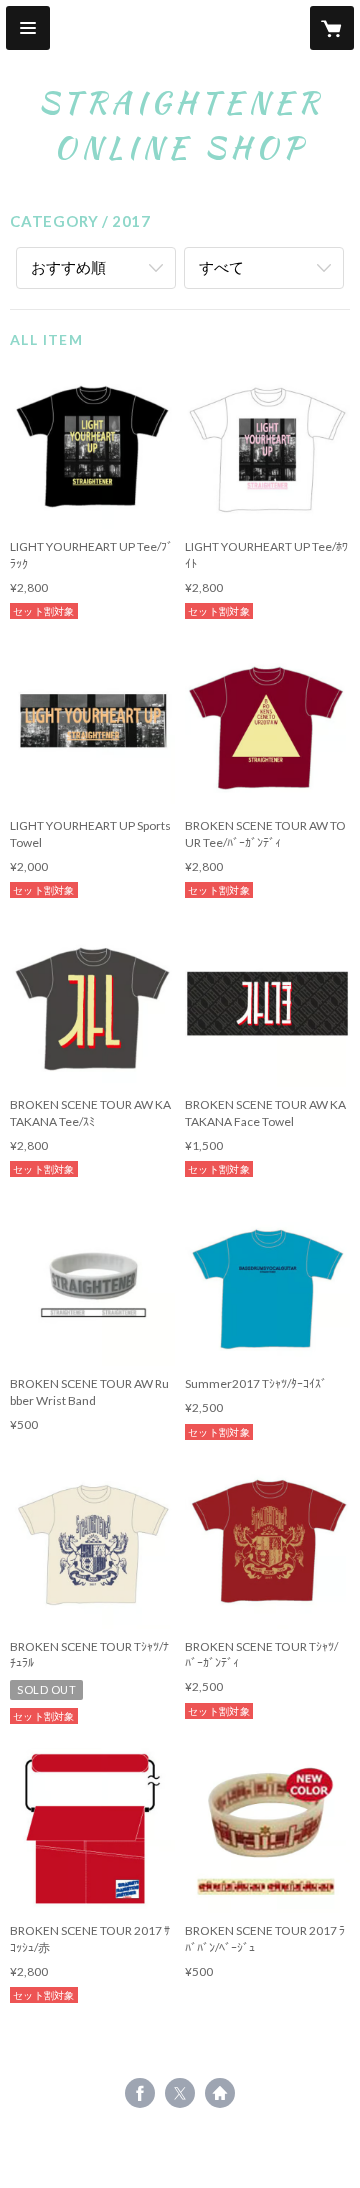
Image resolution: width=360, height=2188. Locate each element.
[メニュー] (28, 28)
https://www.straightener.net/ (220, 2093)
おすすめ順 (68, 267)
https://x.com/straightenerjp (180, 2093)
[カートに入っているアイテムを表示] (332, 28)
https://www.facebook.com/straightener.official (140, 2093)
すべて (221, 267)
